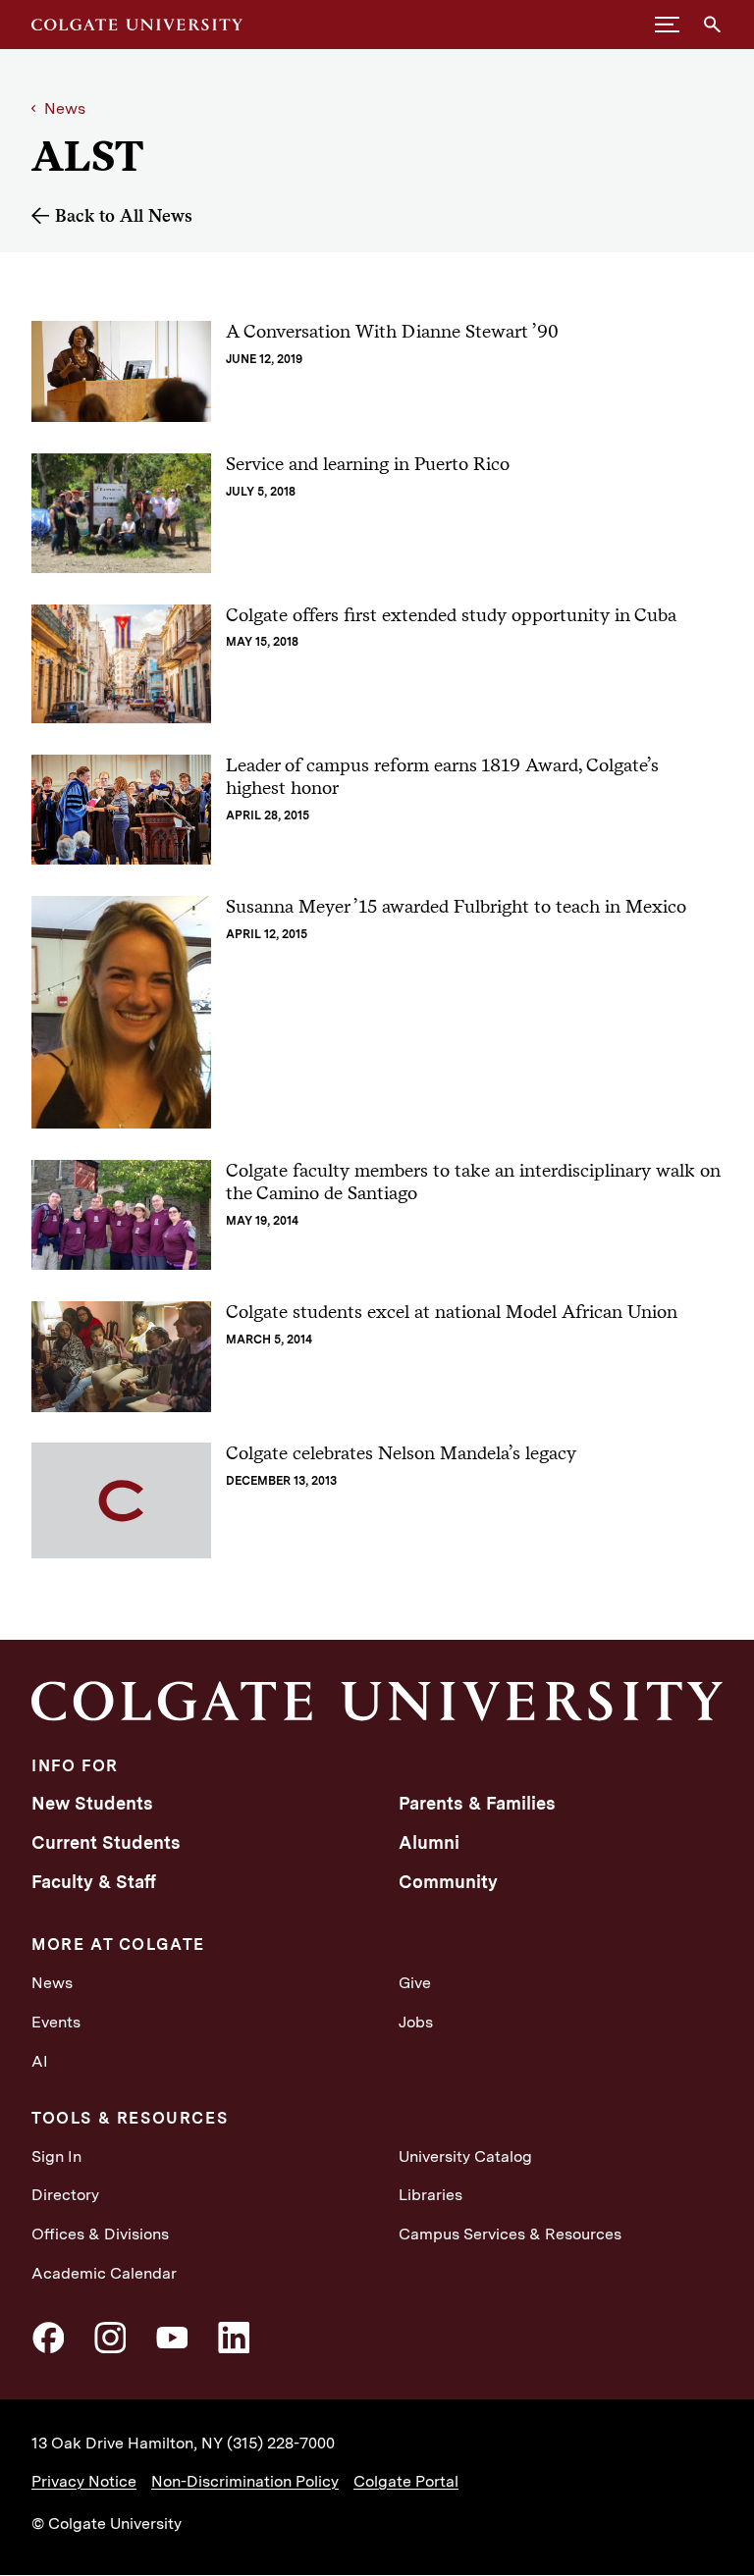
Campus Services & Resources (510, 2234)
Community (448, 1882)
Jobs (416, 2022)
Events (56, 2022)
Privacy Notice (84, 2481)
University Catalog (465, 2156)
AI (40, 2061)
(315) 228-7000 (281, 2443)
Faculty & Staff (94, 1882)
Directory (65, 2195)
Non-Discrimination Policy (245, 2481)
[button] (667, 25)
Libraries (431, 2195)
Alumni (429, 1842)
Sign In (56, 2156)
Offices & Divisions (100, 2234)
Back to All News (124, 215)
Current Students (106, 1842)
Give (415, 1983)
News (65, 108)
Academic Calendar (104, 2273)
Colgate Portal (406, 2481)
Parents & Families (477, 1803)
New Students (92, 1803)
